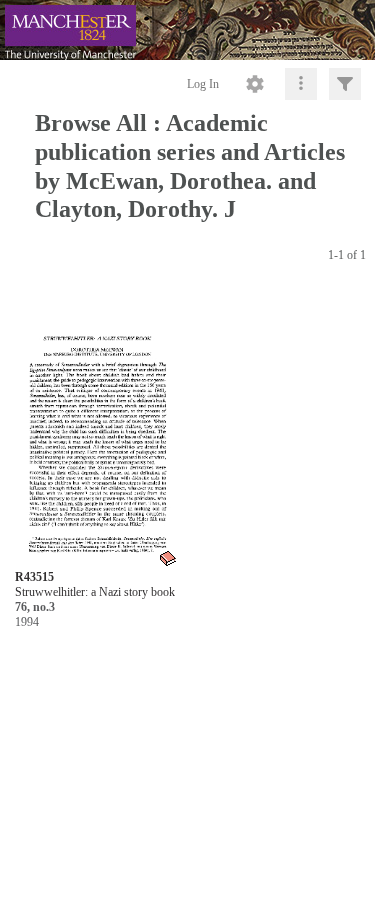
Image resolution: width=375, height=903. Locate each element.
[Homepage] (187, 30)
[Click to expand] (345, 84)
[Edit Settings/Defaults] (255, 84)
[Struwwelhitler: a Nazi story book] (96, 428)
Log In (203, 84)
